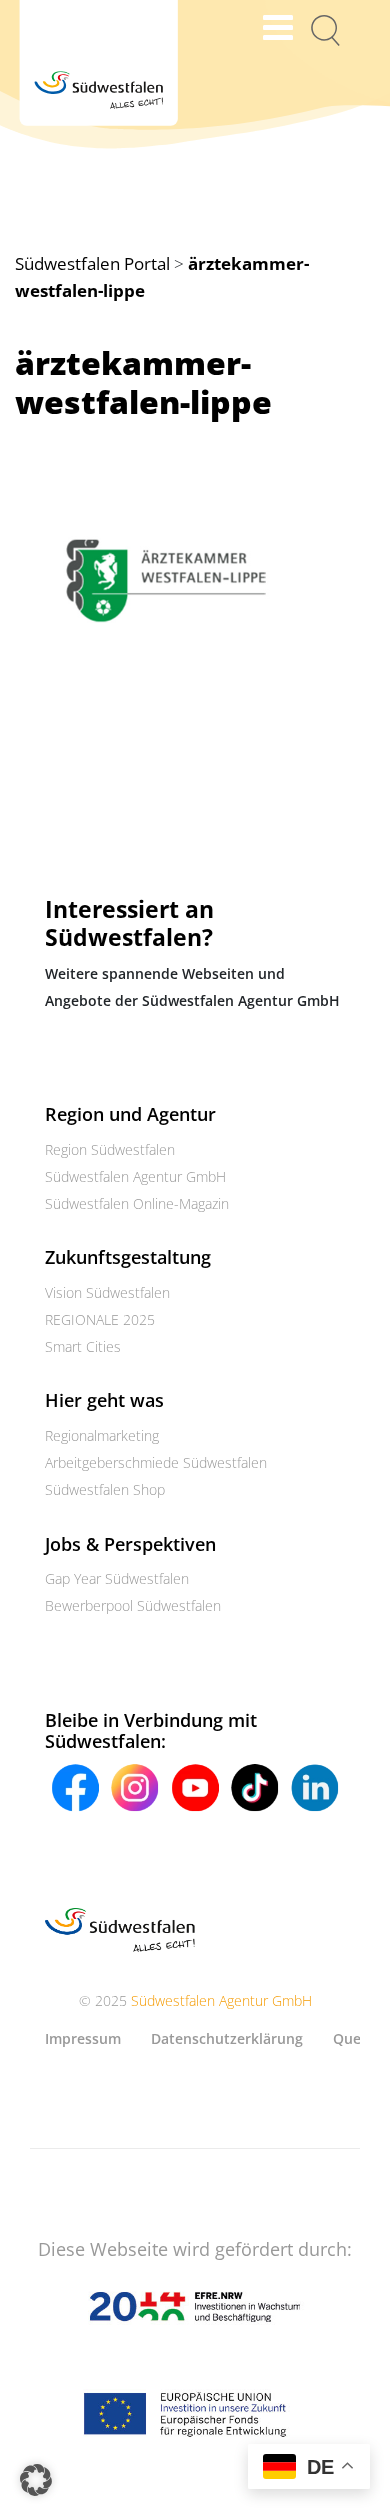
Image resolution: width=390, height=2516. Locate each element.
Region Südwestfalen (110, 1149)
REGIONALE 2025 (100, 1319)
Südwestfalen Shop (105, 1489)
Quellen (359, 2038)
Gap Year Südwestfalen (117, 1578)
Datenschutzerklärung (227, 2038)
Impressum (83, 2038)
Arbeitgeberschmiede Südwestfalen (156, 1462)
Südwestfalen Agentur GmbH (135, 1176)
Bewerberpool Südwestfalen (133, 1605)
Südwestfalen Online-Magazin (137, 1203)
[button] (36, 2480)
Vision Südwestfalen (107, 1292)
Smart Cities (83, 1346)
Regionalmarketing (102, 1435)
